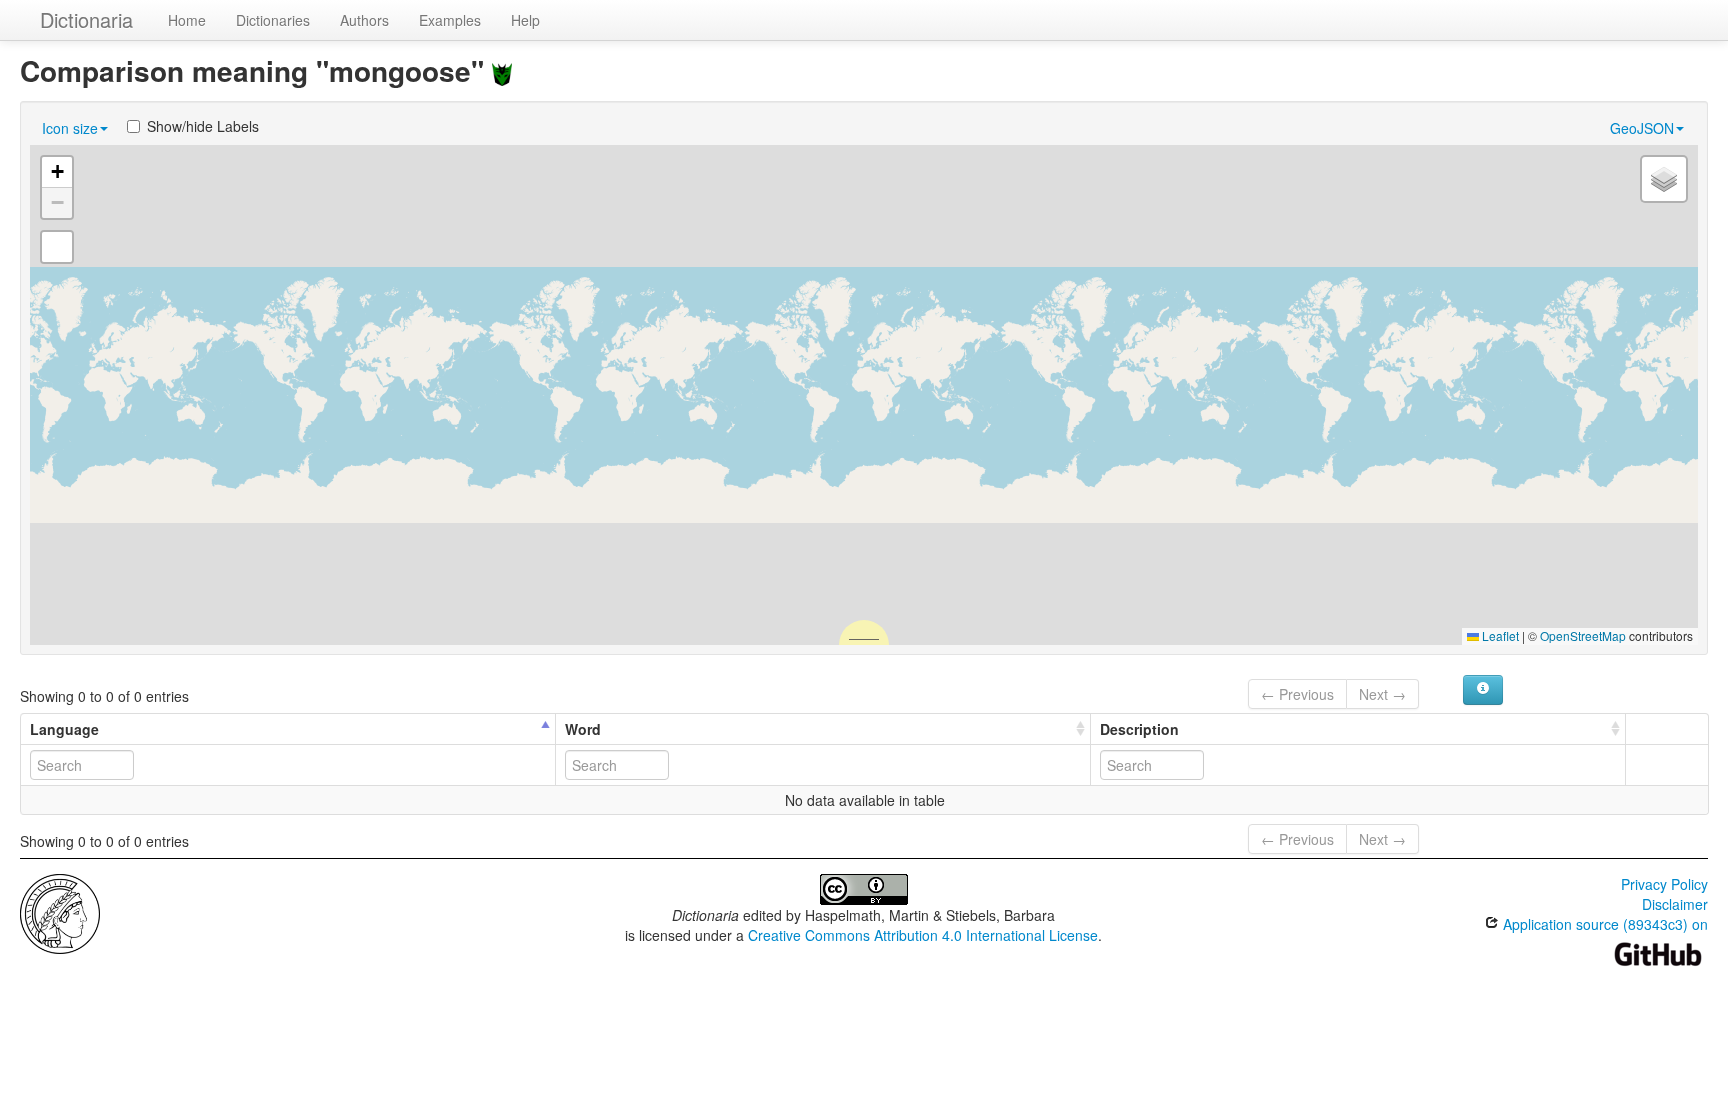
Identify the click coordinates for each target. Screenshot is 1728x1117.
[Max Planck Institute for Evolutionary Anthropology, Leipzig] (60, 912)
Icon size (70, 128)
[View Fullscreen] (57, 247)
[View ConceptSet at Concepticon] (502, 70)
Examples (450, 20)
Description (1139, 729)
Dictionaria (86, 19)
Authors (364, 20)
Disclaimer (1675, 904)
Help (525, 20)
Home (187, 20)
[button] (57, 172)
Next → (1382, 694)
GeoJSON (1642, 128)
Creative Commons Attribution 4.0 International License (923, 935)
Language (64, 729)
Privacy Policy (1664, 884)
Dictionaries (273, 20)
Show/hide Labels (203, 126)
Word (583, 729)
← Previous (1297, 694)
